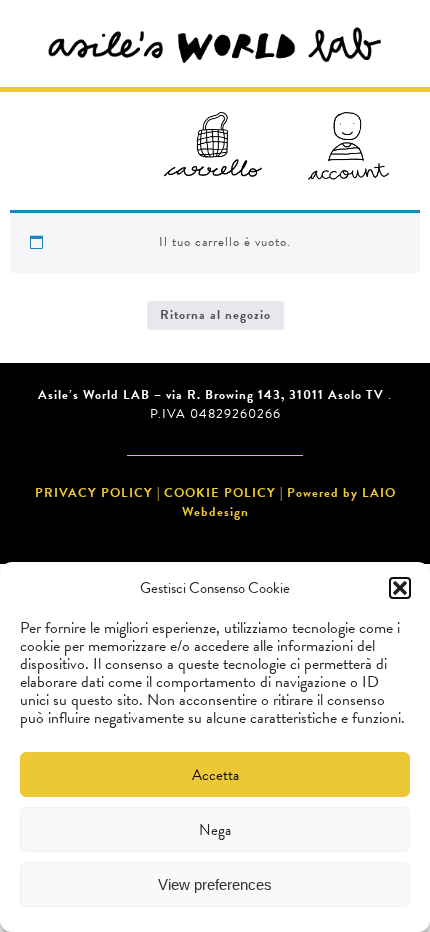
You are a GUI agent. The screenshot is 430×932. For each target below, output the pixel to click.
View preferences (215, 884)
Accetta (215, 775)
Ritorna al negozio (215, 315)
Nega (215, 830)
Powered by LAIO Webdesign (289, 503)
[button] (400, 588)
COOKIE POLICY (220, 493)
